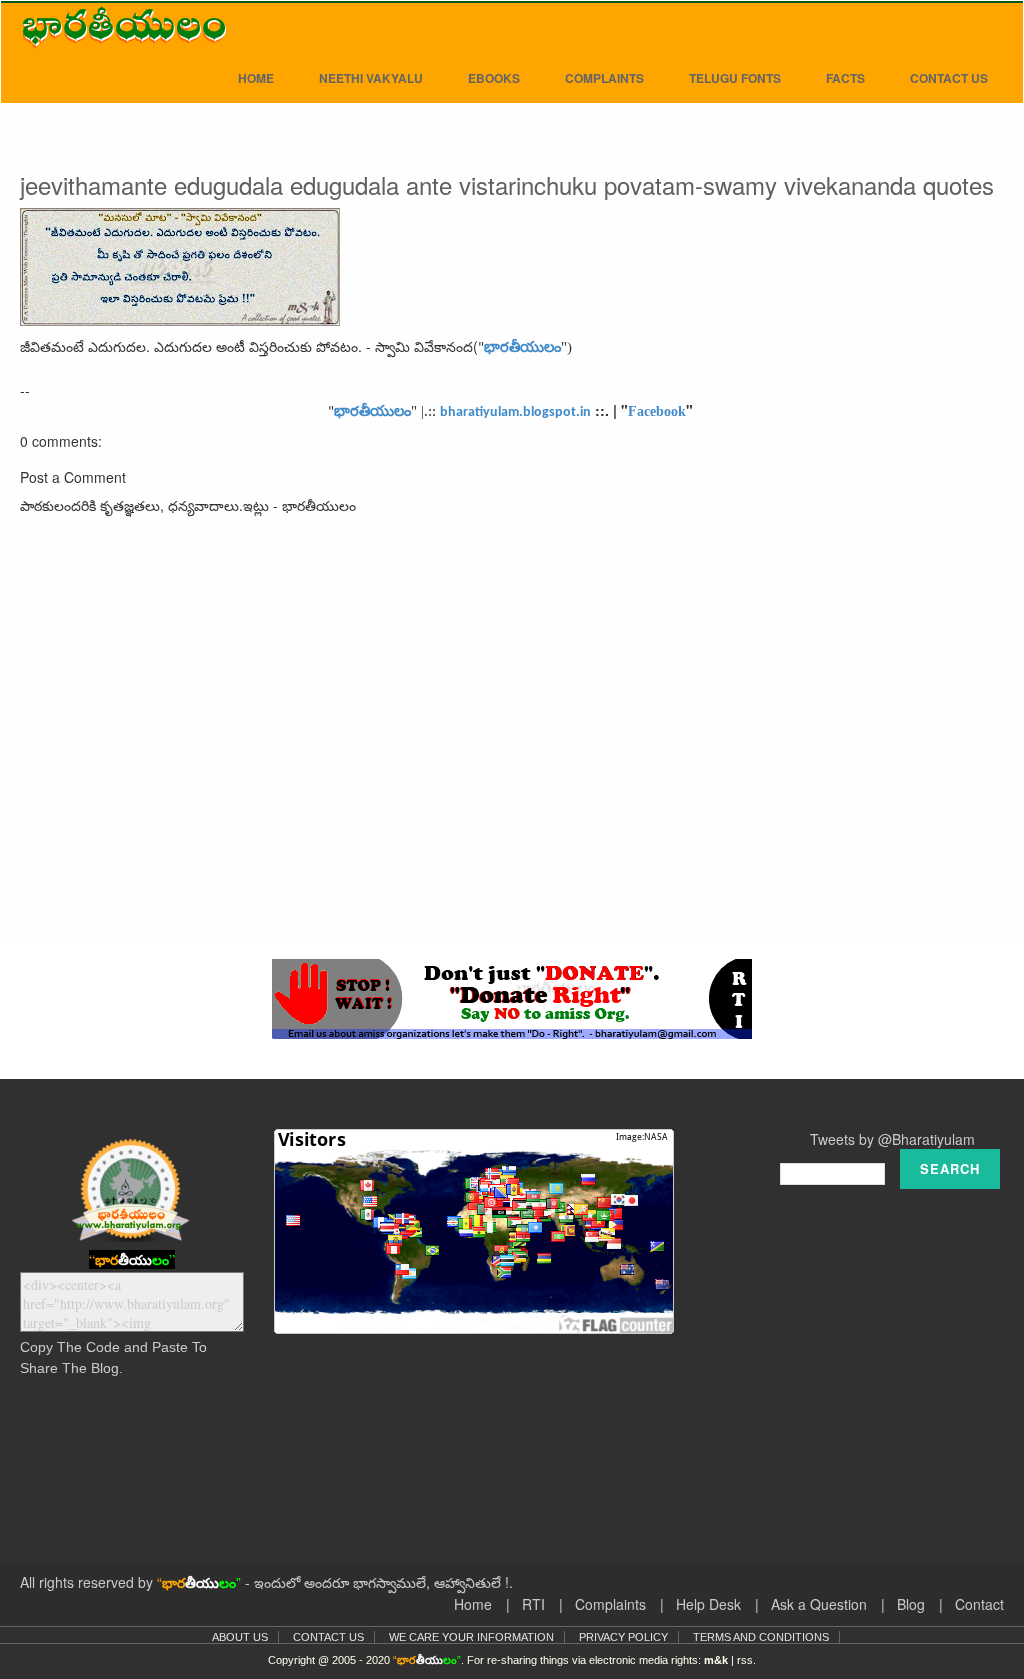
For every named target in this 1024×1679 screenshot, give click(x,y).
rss (745, 1660)
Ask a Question (819, 1604)
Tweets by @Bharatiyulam (892, 1139)
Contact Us (949, 78)
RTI (533, 1604)
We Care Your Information (471, 1637)
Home (256, 78)
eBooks (494, 78)
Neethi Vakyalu (371, 78)
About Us (240, 1637)
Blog (911, 1604)
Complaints (604, 78)
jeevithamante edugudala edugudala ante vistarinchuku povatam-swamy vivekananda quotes (507, 184)
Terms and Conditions (761, 1637)
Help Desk (708, 1604)
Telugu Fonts (735, 78)
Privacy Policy (623, 1637)
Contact (979, 1604)
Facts (845, 78)
